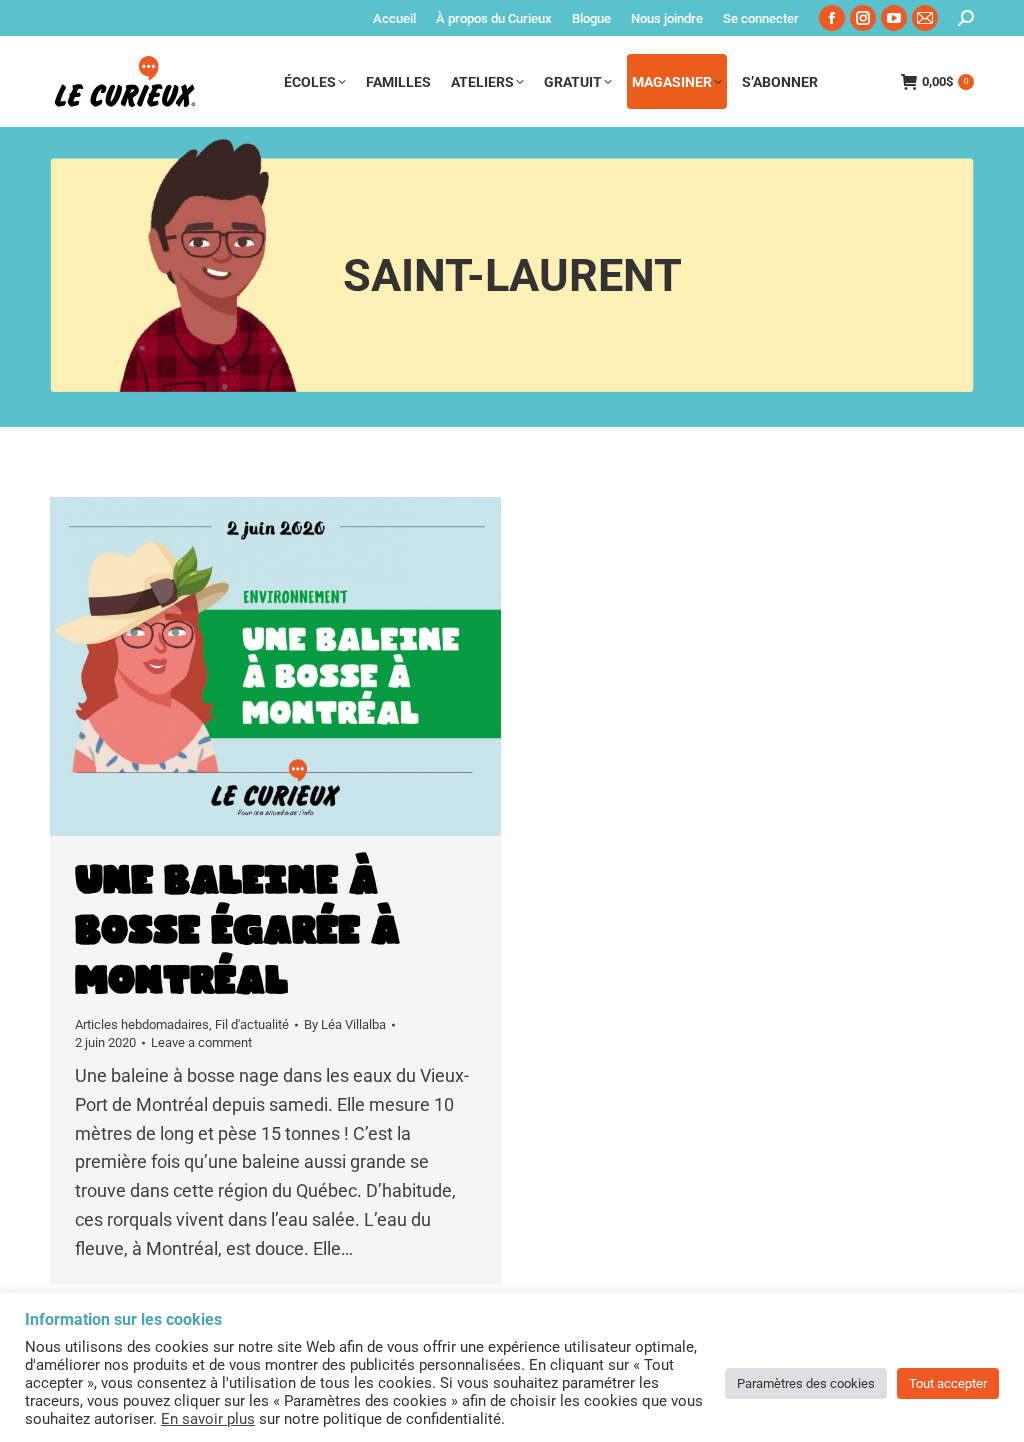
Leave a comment (201, 1042)
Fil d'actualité (252, 1024)
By (345, 1024)
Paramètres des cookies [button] (806, 1383)
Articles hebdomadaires (142, 1024)
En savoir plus (208, 1419)
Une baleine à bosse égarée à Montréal (237, 931)
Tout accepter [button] (948, 1383)
